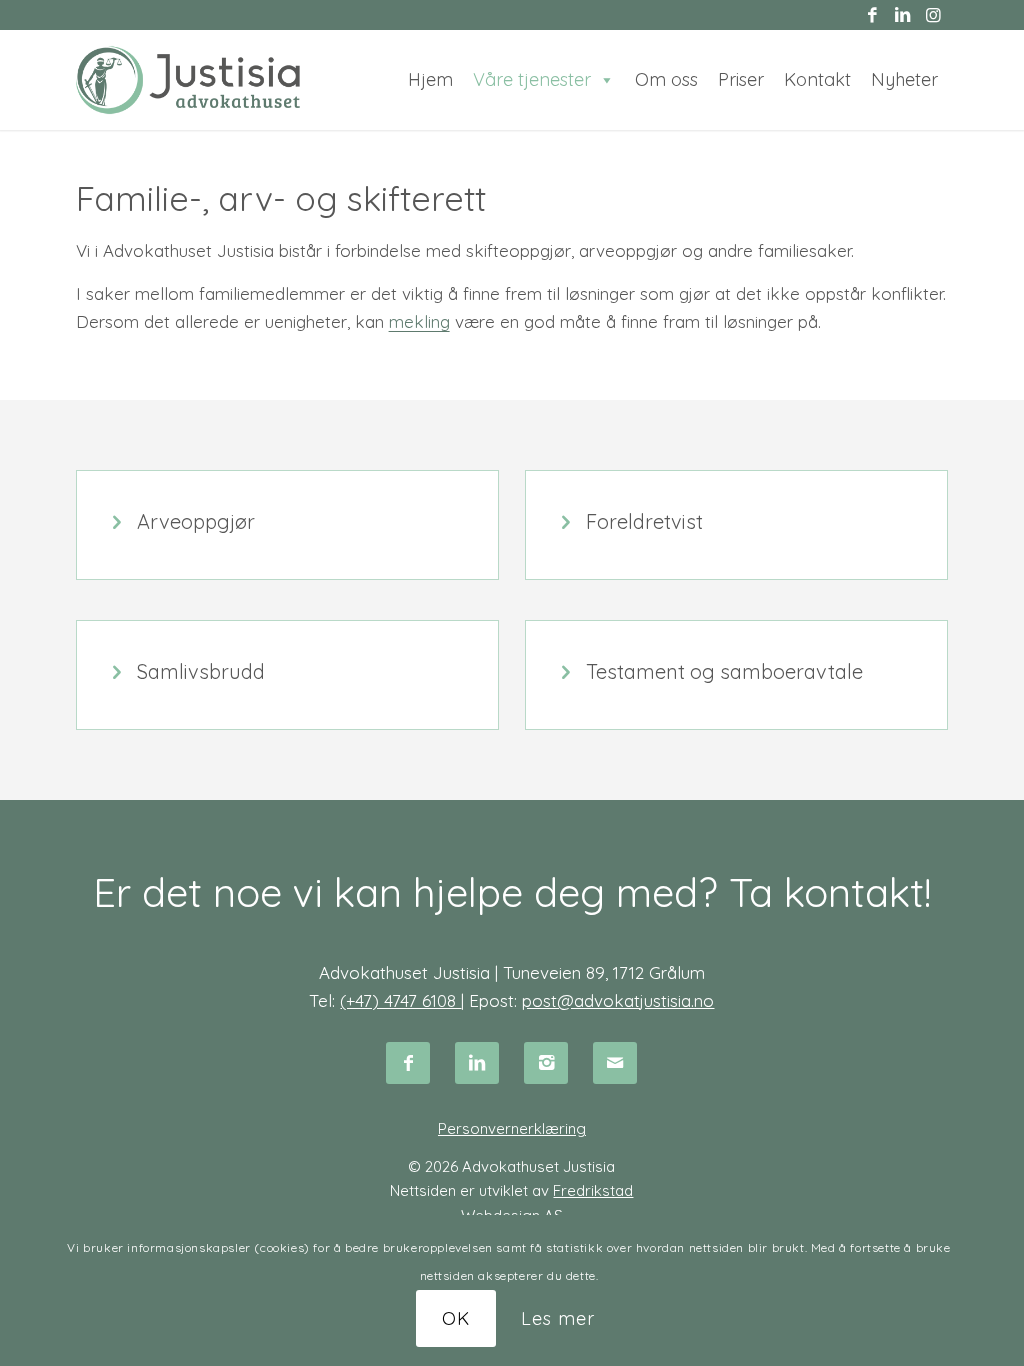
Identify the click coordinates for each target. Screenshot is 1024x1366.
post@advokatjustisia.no (618, 1000)
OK (456, 1318)
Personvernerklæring (512, 1128)
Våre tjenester (532, 79)
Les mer (557, 1318)
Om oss (666, 79)
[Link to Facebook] (872, 15)
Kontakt (817, 79)
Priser (741, 79)
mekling (419, 321)
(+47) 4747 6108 (400, 1000)
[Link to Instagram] (933, 15)
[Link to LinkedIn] (902, 15)
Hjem (430, 79)
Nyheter (904, 79)
